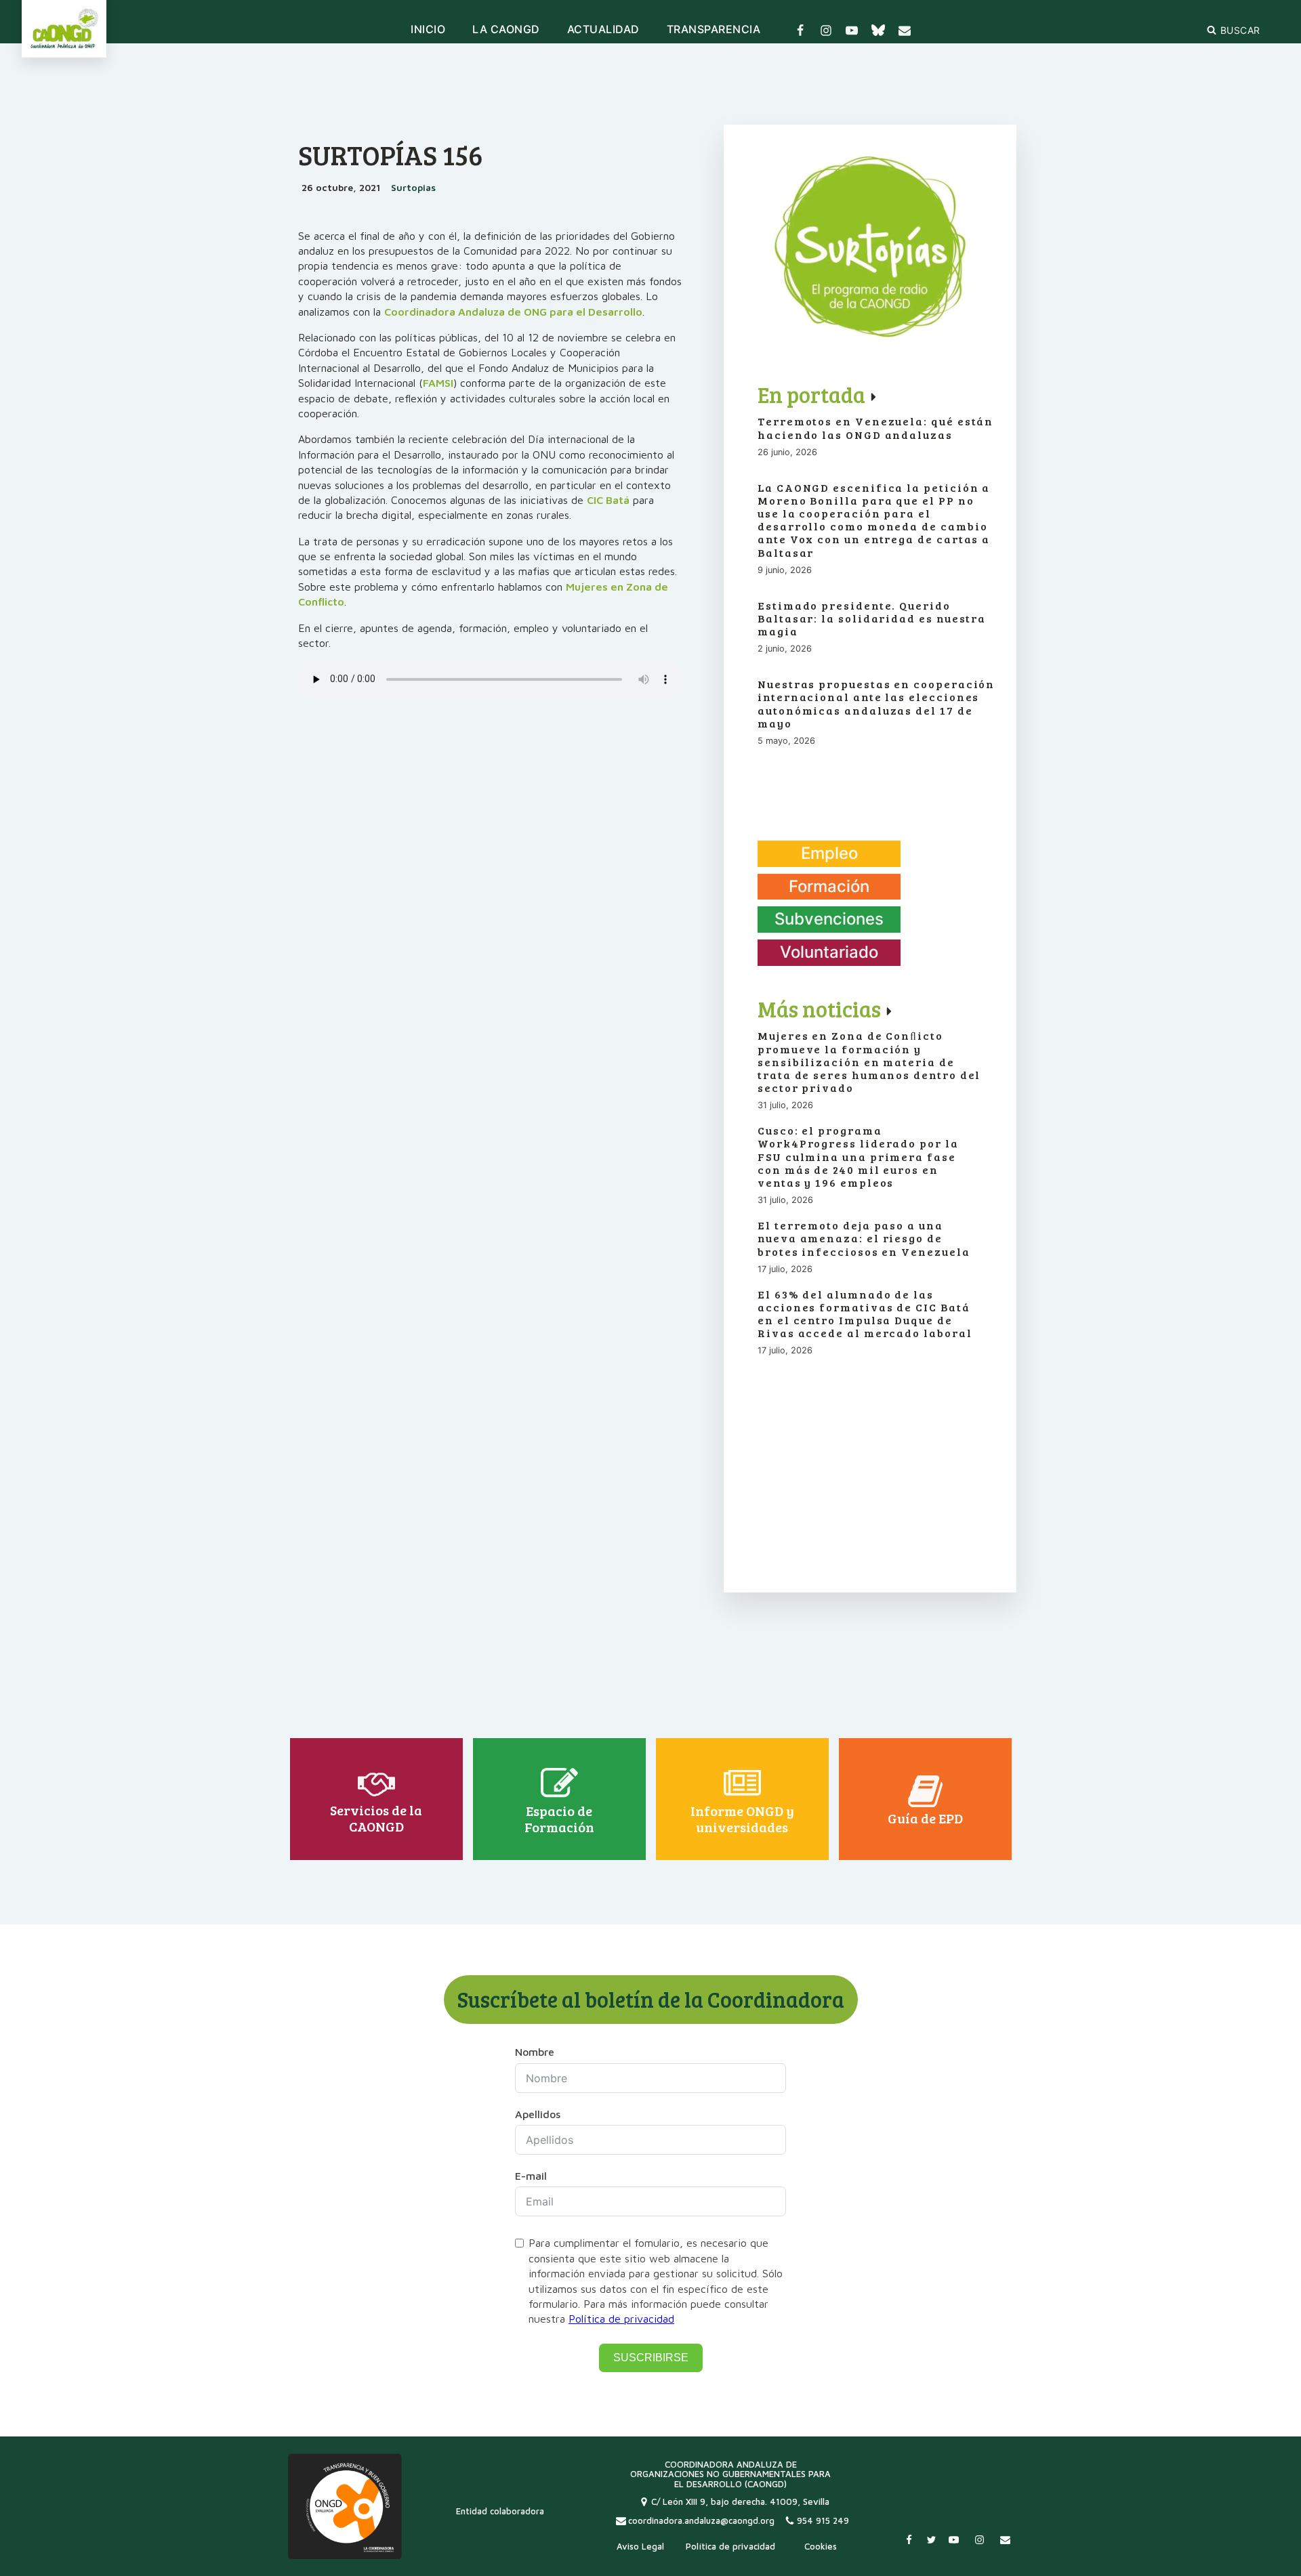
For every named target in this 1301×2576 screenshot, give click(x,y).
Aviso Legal (640, 2546)
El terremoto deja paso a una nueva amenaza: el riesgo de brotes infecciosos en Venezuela (864, 1238)
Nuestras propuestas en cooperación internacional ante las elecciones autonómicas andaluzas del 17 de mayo (876, 703)
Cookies (821, 2546)
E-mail (531, 2176)
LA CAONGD (506, 30)
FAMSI (438, 383)
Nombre (535, 2052)
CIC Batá (608, 500)
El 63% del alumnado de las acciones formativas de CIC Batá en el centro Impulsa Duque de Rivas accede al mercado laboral (865, 1314)
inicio (428, 30)
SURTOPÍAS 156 (391, 154)
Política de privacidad (621, 2319)
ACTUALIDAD (603, 30)
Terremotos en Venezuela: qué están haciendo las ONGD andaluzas (875, 427)
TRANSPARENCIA (714, 30)
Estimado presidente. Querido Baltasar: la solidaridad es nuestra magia (872, 618)
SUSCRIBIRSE (651, 2358)
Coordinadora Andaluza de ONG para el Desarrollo (513, 312)
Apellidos (538, 2114)
